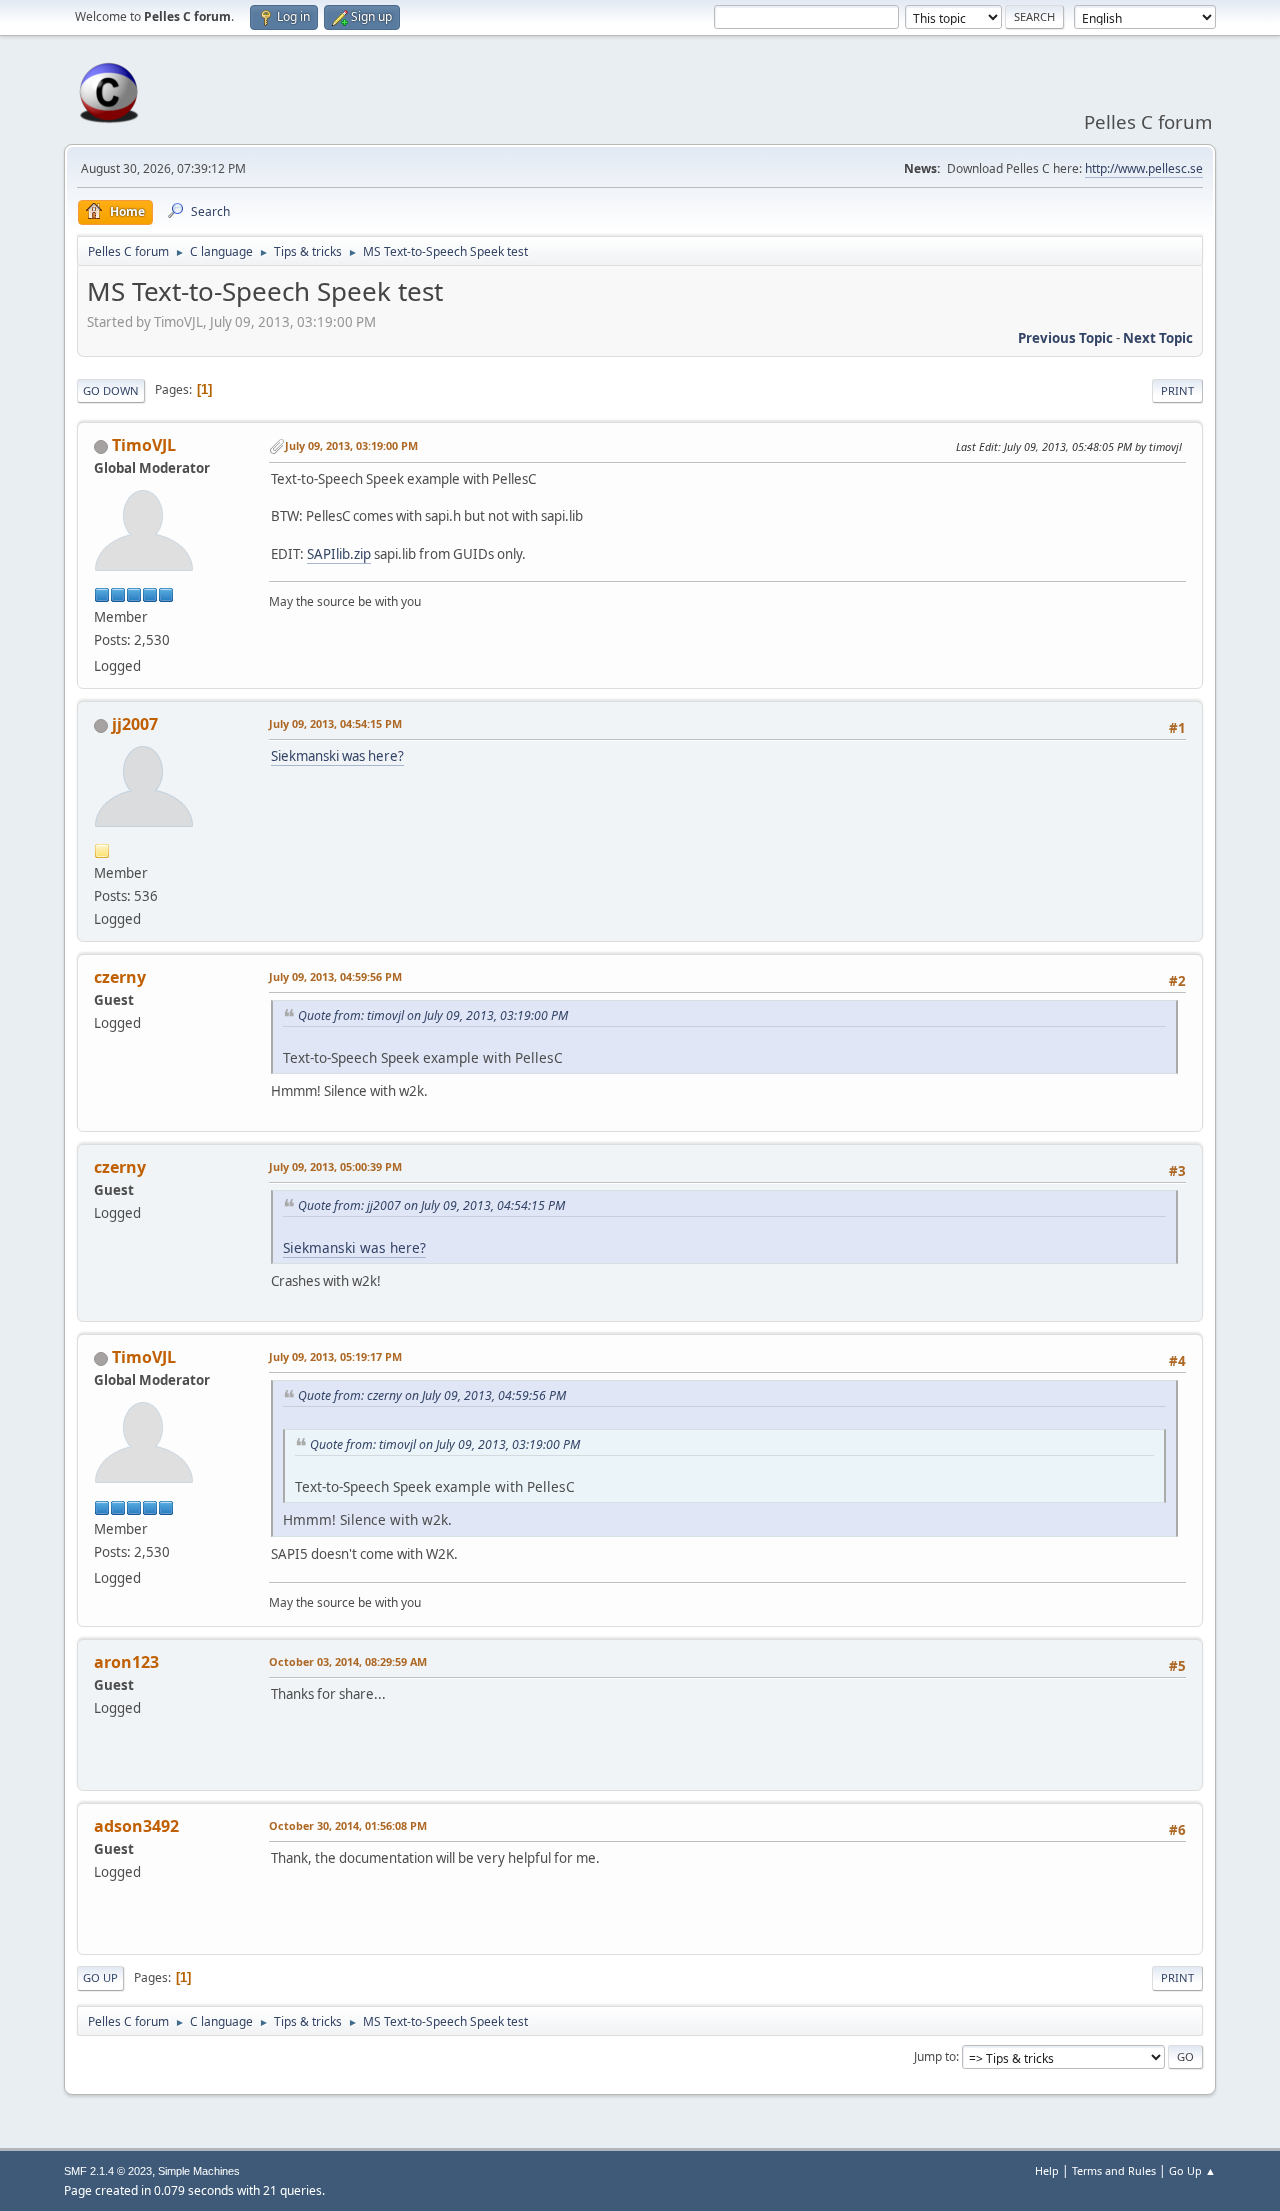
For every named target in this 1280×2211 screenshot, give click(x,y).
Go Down (111, 390)
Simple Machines (199, 2171)
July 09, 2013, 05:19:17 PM (335, 1356)
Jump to (935, 2056)
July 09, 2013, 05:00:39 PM (335, 1166)
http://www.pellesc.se (1144, 168)
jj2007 (135, 724)
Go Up (100, 1977)
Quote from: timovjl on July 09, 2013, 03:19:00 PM (433, 1015)
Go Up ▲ (1192, 2170)
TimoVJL (144, 445)
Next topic (1158, 338)
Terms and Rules (1114, 2170)
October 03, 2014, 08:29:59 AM (348, 1661)
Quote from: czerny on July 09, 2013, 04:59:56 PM (432, 1395)
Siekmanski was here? (337, 756)
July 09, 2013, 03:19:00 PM (351, 445)
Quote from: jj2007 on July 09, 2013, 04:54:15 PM (431, 1205)
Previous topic (1065, 338)
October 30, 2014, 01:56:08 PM (348, 1825)
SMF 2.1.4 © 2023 (108, 2171)
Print (1177, 390)
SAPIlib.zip (339, 554)
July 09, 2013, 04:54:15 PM (335, 723)
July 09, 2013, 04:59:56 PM (335, 976)
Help (1047, 2170)
